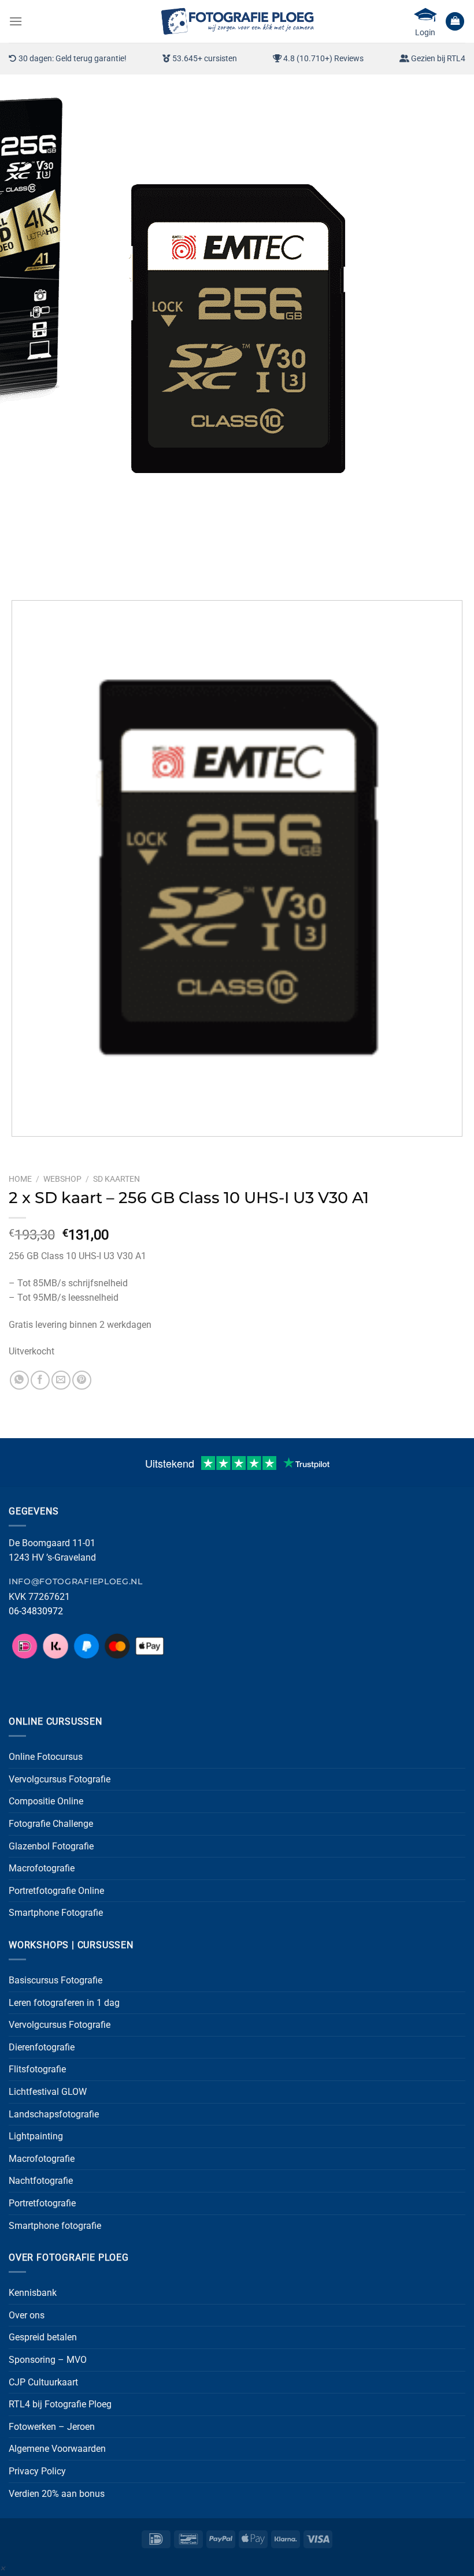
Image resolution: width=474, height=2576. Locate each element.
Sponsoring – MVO (48, 2360)
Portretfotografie (42, 2203)
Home (20, 1179)
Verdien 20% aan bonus (57, 2494)
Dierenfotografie (42, 2047)
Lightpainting (36, 2136)
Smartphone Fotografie (56, 1913)
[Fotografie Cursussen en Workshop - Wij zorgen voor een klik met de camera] (237, 21)
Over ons (27, 2315)
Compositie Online (46, 1801)
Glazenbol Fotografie (51, 1846)
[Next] (52, 571)
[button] (16, 21)
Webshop (62, 1179)
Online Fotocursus (46, 1757)
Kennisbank (33, 2293)
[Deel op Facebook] (40, 1380)
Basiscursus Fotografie (55, 1980)
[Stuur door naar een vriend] (61, 1380)
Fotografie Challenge (51, 1824)
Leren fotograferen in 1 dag (64, 2003)
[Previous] (20, 571)
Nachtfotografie (41, 2181)
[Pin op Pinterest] (82, 1380)
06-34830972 (36, 1611)
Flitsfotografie (37, 2069)
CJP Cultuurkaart (43, 2382)
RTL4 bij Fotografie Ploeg (60, 2404)
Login (425, 32)
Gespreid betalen (43, 2337)
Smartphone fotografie (55, 2226)
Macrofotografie (42, 1868)
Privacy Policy (37, 2471)
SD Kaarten (116, 1179)
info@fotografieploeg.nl (76, 1581)
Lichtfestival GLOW (48, 2092)
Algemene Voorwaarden (57, 2449)
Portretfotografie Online (56, 1891)
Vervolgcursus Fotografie (60, 1779)
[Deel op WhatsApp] (19, 1380)
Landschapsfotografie (54, 2114)
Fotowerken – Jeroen (52, 2427)
